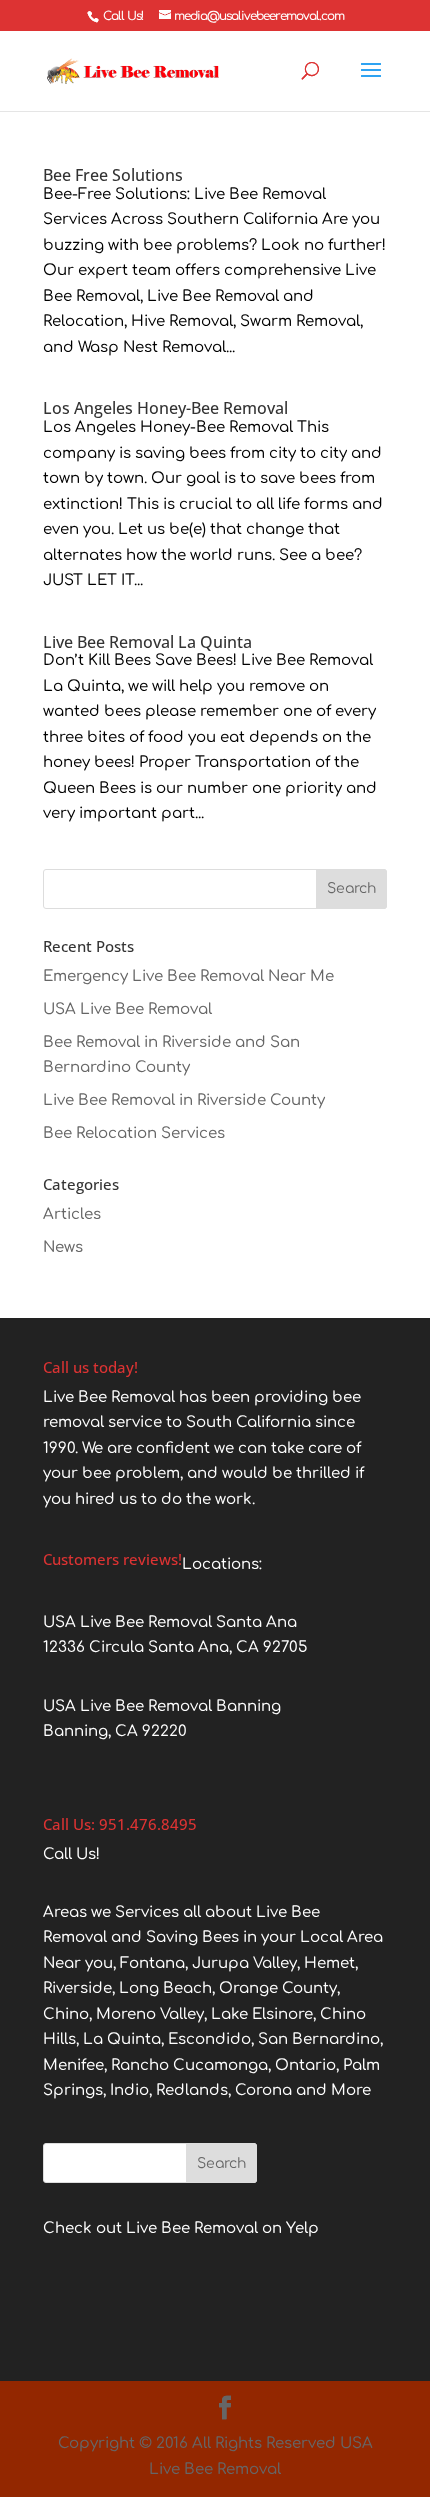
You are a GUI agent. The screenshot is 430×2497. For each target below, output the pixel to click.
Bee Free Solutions (113, 175)
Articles (72, 1214)
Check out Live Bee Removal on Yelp (181, 2228)
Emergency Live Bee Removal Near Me (188, 976)
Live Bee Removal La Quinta (147, 642)
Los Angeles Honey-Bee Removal (165, 408)
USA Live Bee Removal (127, 1009)
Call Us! (123, 16)
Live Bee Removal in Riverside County (184, 1100)
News (63, 1247)
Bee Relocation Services (134, 1133)
